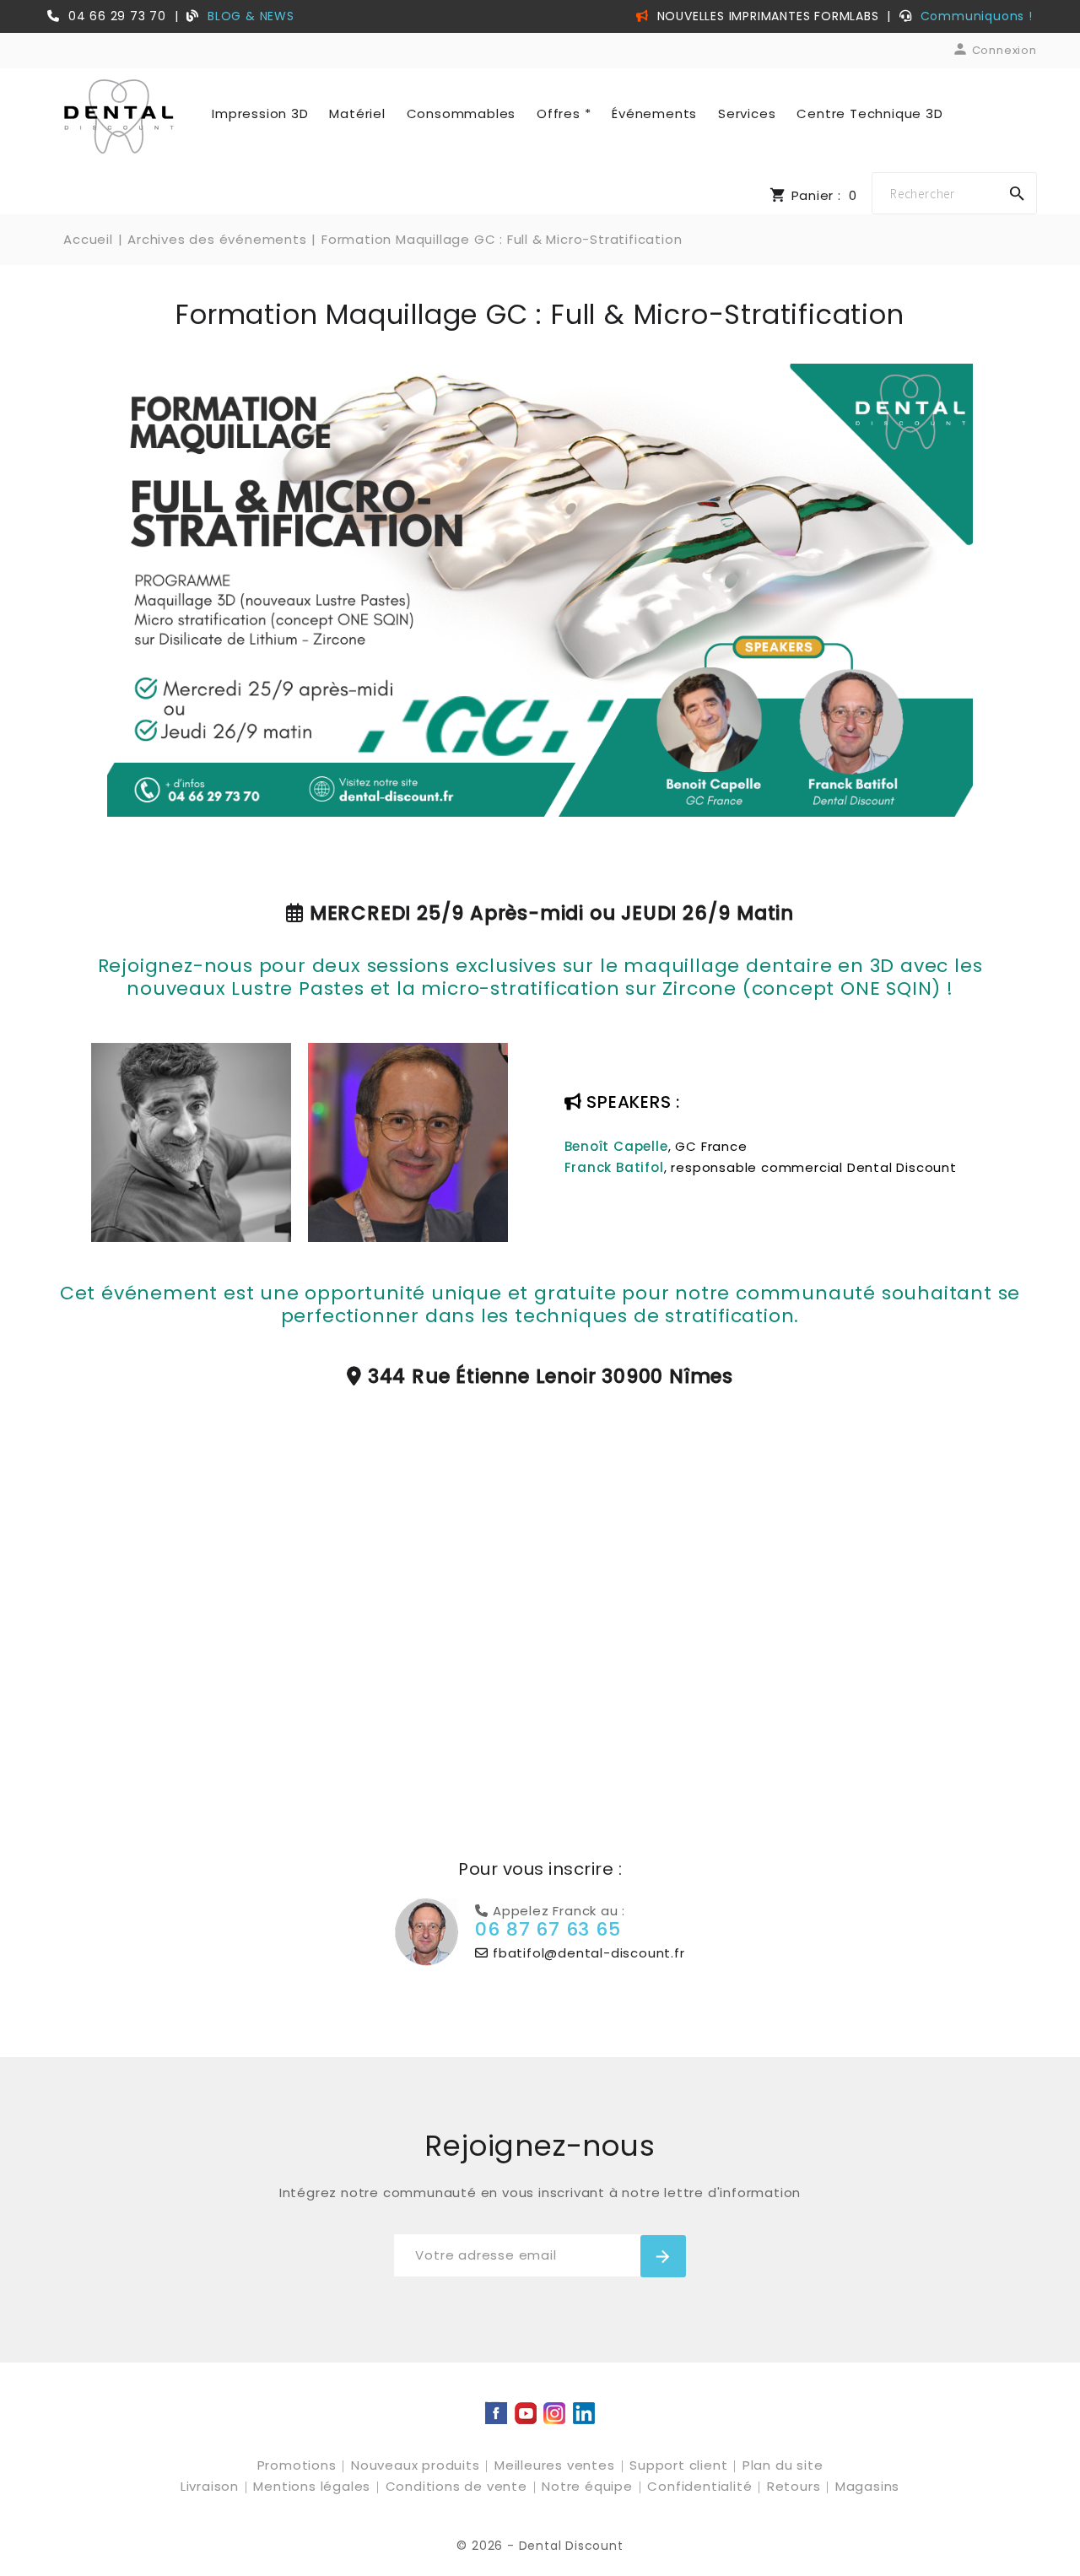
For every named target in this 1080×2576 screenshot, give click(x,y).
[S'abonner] (663, 2256)
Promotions (299, 2465)
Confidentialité (702, 2486)
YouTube (526, 2413)
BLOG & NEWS (251, 16)
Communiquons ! (977, 16)
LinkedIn (584, 2413)
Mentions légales (314, 2486)
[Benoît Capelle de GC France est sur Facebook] (191, 1141)
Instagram (554, 2413)
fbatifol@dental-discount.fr (586, 1953)
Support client (680, 2465)
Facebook (496, 2413)
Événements (654, 113)
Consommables (462, 113)
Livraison (212, 2486)
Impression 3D (260, 113)
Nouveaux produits (417, 2465)
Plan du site (783, 2465)
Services (747, 113)
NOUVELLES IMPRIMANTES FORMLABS (766, 16)
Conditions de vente (459, 2486)
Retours (796, 2486)
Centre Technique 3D (869, 113)
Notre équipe (589, 2486)
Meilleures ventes (556, 2465)
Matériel (357, 113)
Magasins (867, 2486)
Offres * (564, 113)
